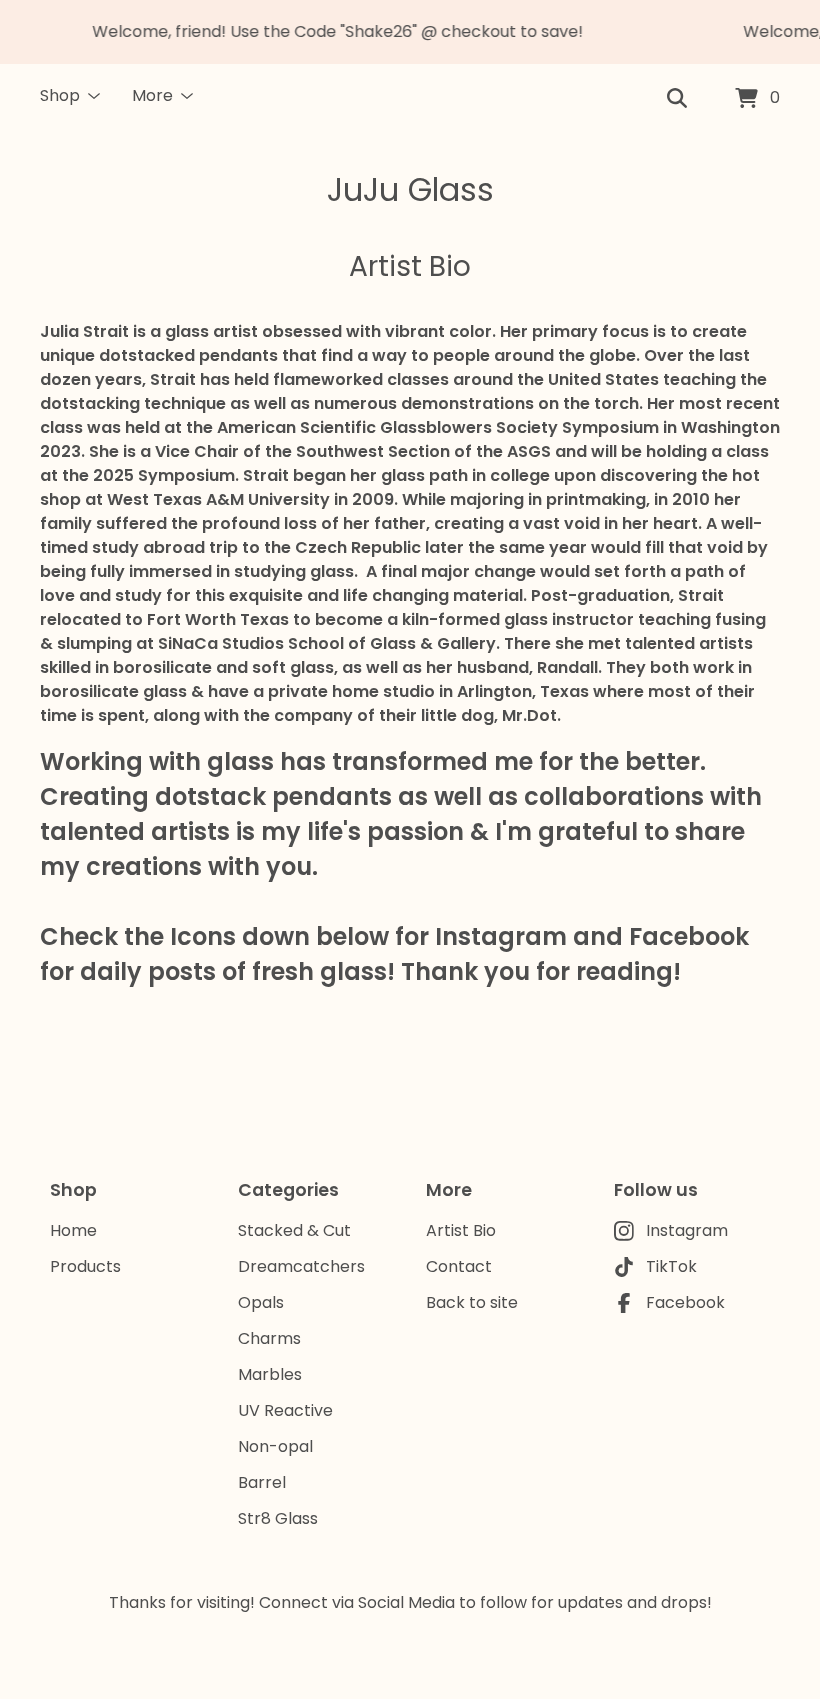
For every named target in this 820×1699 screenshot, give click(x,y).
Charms (269, 1338)
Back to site (472, 1302)
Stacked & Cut (294, 1230)
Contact (459, 1266)
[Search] (677, 99)
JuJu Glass (410, 189)
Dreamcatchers (301, 1266)
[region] (410, 32)
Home (73, 1230)
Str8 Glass (278, 1518)
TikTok (671, 1266)
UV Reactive (285, 1410)
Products (85, 1266)
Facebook (685, 1302)
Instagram (687, 1230)
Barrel (262, 1482)
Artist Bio (461, 1230)
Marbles (270, 1374)
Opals (261, 1302)
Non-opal (275, 1446)
